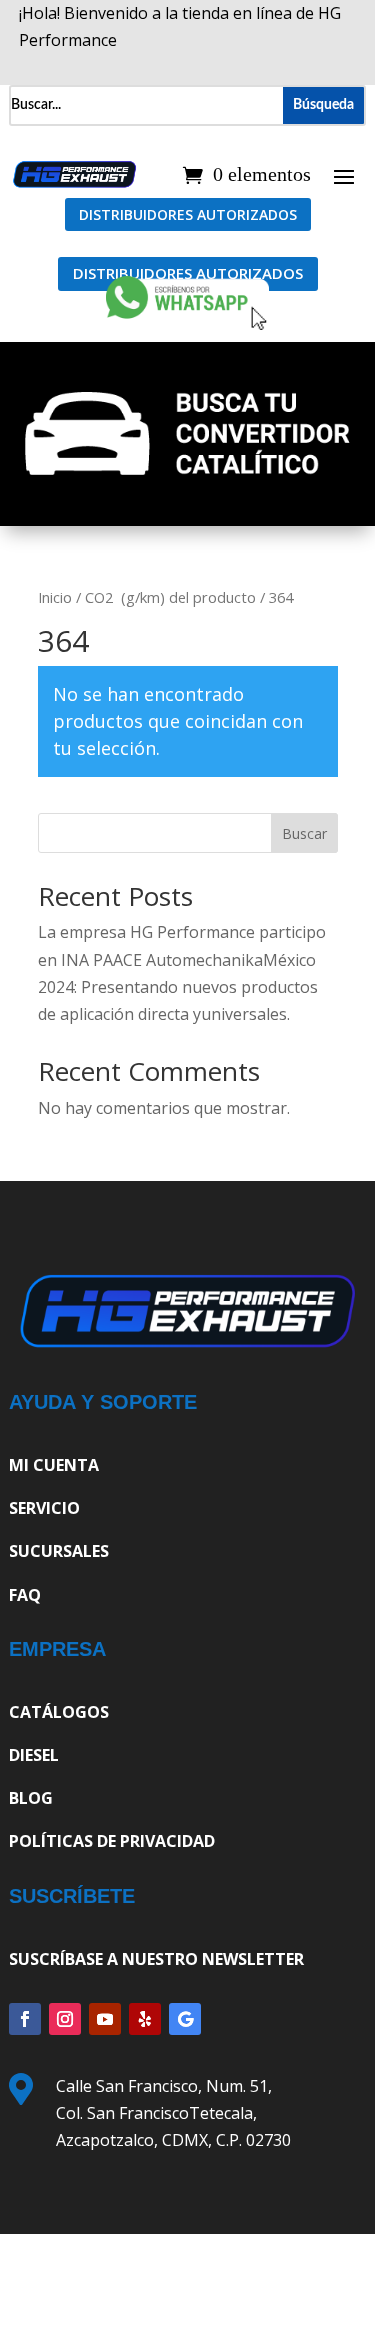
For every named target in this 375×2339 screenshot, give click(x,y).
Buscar (304, 833)
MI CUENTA (54, 1465)
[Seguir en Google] (185, 2019)
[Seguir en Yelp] (145, 2019)
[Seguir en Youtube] (105, 2019)
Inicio (55, 597)
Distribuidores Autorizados (188, 214)
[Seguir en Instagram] (65, 2019)
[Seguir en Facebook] (25, 2019)
